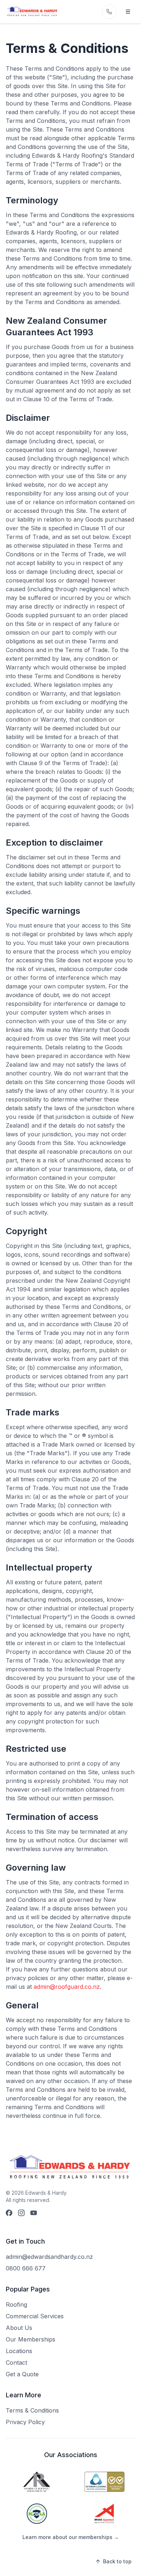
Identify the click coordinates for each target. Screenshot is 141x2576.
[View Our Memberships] (37, 2482)
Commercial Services (35, 2316)
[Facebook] (9, 2213)
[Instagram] (21, 2213)
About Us (19, 2328)
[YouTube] (34, 2213)
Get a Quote (22, 2374)
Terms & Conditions (32, 2410)
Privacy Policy (25, 2422)
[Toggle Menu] (128, 12)
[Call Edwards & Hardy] (109, 12)
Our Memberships (31, 2339)
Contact (16, 2363)
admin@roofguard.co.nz (67, 1987)
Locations (19, 2351)
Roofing (16, 2305)
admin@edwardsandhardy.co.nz (49, 2257)
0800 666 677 (26, 2268)
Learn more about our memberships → (71, 2537)
